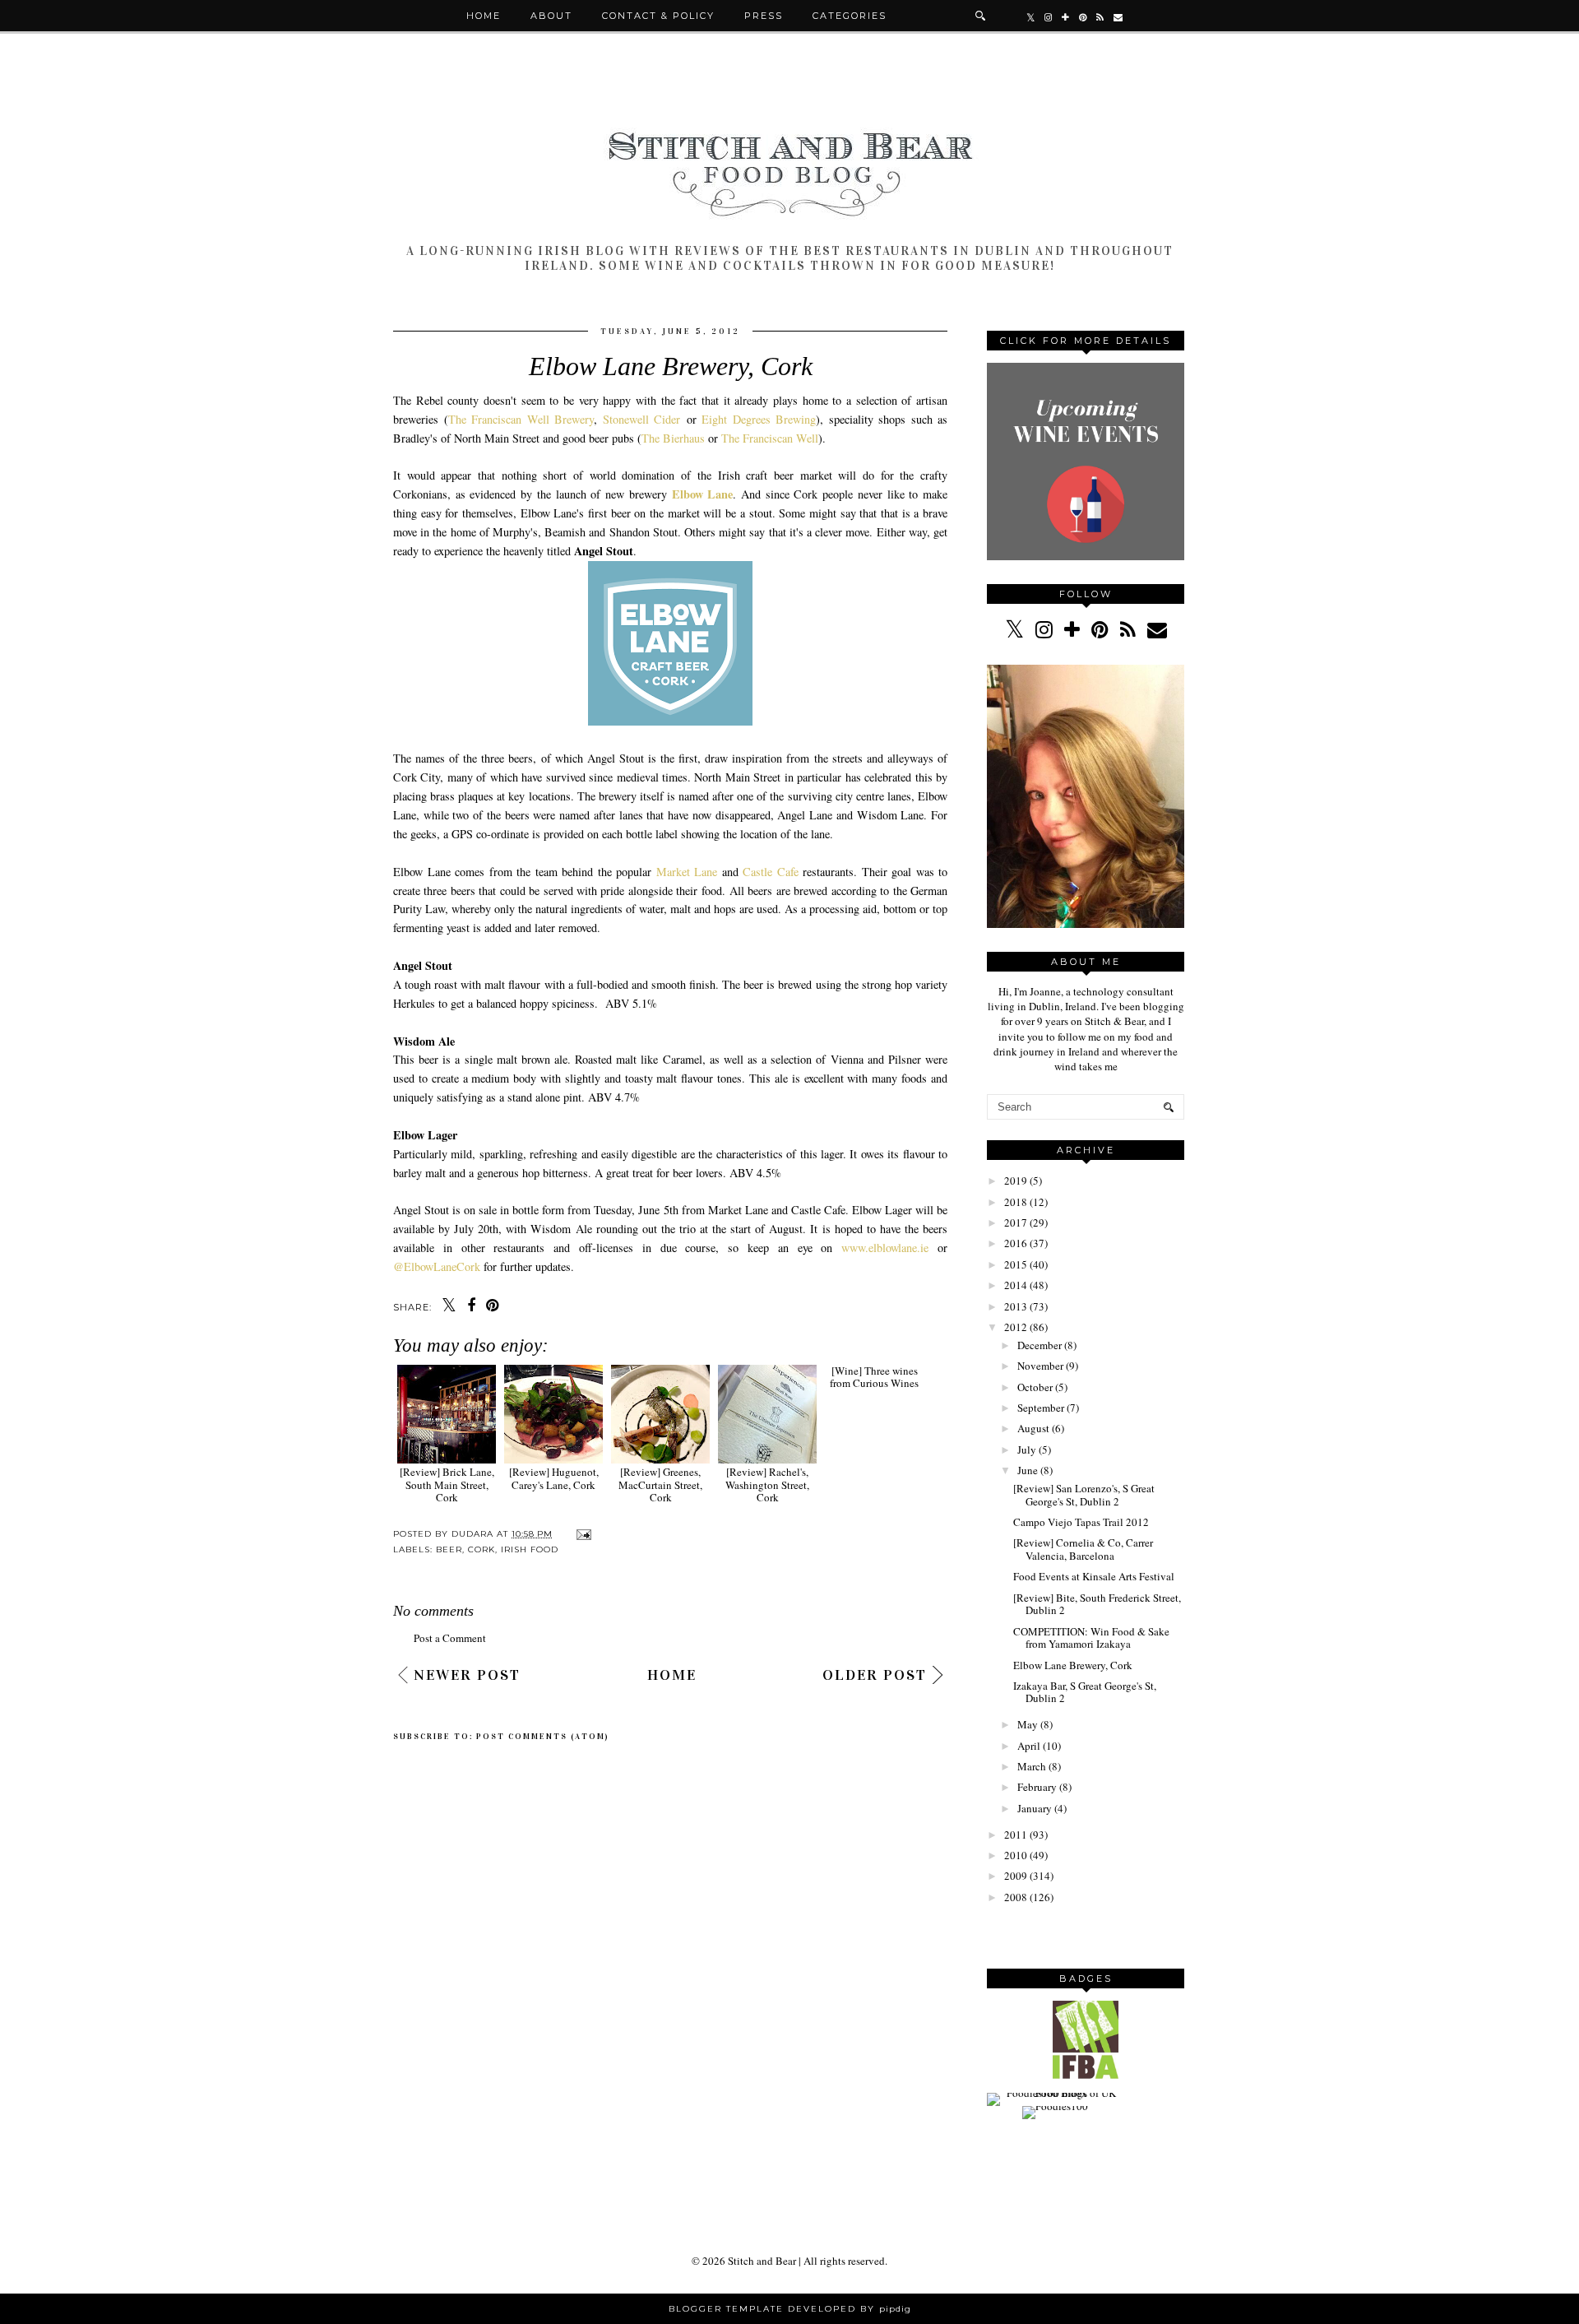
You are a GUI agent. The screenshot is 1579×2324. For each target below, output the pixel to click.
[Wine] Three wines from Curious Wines (874, 1478)
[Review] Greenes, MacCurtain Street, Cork (660, 1484)
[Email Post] (582, 1534)
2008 (1016, 1897)
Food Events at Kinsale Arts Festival (1094, 1576)
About (551, 16)
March (1032, 1766)
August (1033, 1428)
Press (764, 16)
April (1029, 1746)
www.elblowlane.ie (885, 1248)
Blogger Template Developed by (790, 2309)
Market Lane (687, 872)
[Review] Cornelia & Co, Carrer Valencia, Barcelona (1083, 1549)
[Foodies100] (1055, 2106)
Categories (850, 16)
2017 (1016, 1222)
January (1035, 1808)
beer (449, 1549)
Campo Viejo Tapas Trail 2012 (1081, 1522)
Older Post (875, 1675)
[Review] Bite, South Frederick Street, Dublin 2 (1097, 1604)
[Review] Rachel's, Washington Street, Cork (767, 1484)
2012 (1016, 1327)
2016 (1016, 1243)
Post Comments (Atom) (543, 1737)
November (1040, 1366)
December (1040, 1345)
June (1028, 1470)
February (1037, 1787)
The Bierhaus (673, 438)
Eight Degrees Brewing (759, 419)
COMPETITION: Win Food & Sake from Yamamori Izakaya (1091, 1638)
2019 (1016, 1181)
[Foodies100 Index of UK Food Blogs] (1055, 2093)
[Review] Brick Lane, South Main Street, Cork (447, 1484)
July (1027, 1450)
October (1035, 1387)
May (1028, 1724)
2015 (1016, 1264)
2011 (1016, 1835)
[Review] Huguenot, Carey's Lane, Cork (554, 1478)
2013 (1016, 1306)
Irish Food (530, 1549)
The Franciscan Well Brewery (521, 419)
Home (484, 16)
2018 (1016, 1202)
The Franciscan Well (770, 438)
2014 (1016, 1285)
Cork (482, 1549)
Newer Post (467, 1675)
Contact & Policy (658, 16)
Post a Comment (450, 1638)
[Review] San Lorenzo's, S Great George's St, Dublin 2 (1084, 1495)
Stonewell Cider (642, 419)
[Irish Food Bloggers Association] (1086, 2075)
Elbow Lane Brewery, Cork (1073, 1665)
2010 (1016, 1855)
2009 (1016, 1876)
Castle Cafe (771, 872)
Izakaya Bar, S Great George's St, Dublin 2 (1085, 1692)
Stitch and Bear (762, 2261)
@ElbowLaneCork (437, 1266)
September (1041, 1408)
